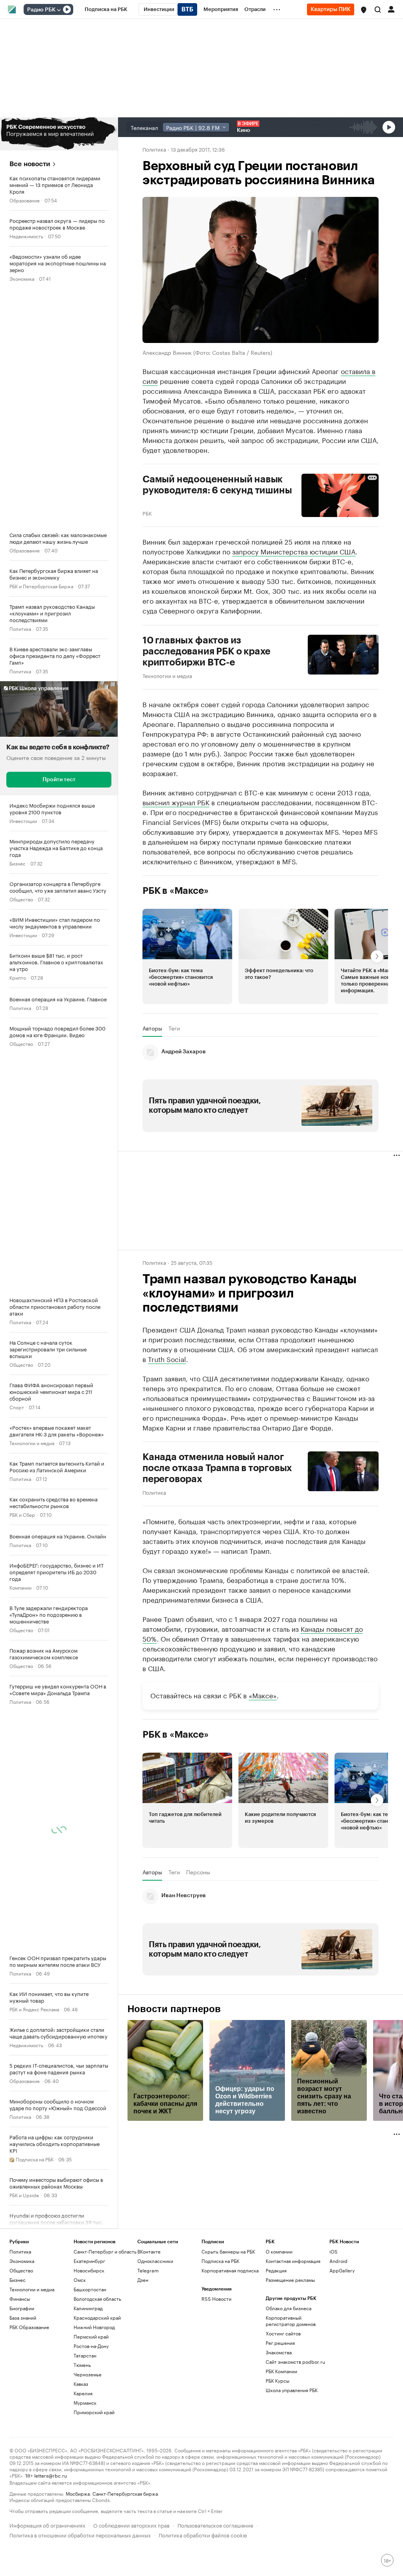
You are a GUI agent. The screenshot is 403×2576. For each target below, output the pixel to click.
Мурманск (85, 2403)
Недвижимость (26, 236)
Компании (20, 1587)
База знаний (23, 2317)
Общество (21, 899)
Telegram (148, 2270)
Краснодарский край (97, 2317)
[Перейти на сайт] (59, 134)
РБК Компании (281, 2371)
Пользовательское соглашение (215, 2525)
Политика (20, 628)
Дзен (143, 2280)
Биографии (22, 2308)
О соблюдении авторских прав (131, 2525)
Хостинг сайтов (283, 2333)
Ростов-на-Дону (91, 2346)
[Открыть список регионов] (364, 10)
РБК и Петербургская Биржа (41, 586)
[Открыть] (59, 10)
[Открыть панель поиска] (378, 9)
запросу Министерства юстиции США (294, 551)
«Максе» (263, 1695)
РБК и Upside (24, 2195)
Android (338, 2261)
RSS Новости (216, 2299)
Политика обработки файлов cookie (203, 2534)
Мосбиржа (78, 2493)
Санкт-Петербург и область (105, 2251)
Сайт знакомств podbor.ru (295, 2362)
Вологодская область (97, 2299)
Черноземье (88, 2374)
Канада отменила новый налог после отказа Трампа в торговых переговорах (217, 1468)
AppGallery (342, 2270)
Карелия (83, 2393)
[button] (364, 10)
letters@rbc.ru (51, 2475)
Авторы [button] (152, 1028)
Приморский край (94, 2412)
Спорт (17, 1407)
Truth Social (167, 1358)
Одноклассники (155, 2261)
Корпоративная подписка (230, 2270)
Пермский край (91, 2336)
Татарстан (85, 2355)
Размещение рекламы (290, 2280)
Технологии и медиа (32, 1443)
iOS (334, 2251)
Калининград (88, 2308)
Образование (25, 200)
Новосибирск (89, 2270)
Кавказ (81, 2384)
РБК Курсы (277, 2380)
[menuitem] (106, 9)
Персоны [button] (198, 1872)
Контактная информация (293, 2261)
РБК (147, 513)
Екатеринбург (89, 2261)
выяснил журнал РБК (176, 802)
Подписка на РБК (220, 2261)
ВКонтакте (149, 2251)
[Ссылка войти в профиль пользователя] (391, 9)
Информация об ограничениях (47, 2525)
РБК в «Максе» (176, 891)
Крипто (18, 977)
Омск (80, 2280)
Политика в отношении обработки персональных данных (80, 2534)
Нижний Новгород (94, 2327)
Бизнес (18, 863)
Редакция (276, 2270)
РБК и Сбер (22, 1514)
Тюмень (82, 2365)
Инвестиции (23, 820)
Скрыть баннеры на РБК (228, 2251)
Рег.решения (280, 2343)
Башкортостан (90, 2289)
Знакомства (279, 2352)
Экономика (22, 278)
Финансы (20, 2299)
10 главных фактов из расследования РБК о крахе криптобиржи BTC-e (206, 651)
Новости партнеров (174, 2009)
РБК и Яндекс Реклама (34, 2009)
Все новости (30, 164)
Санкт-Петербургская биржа (125, 2493)
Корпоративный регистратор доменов (291, 2321)
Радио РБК (41, 10)
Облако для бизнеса (288, 2308)
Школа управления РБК (292, 2390)
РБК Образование (29, 2327)
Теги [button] (174, 1028)
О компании (279, 2251)
